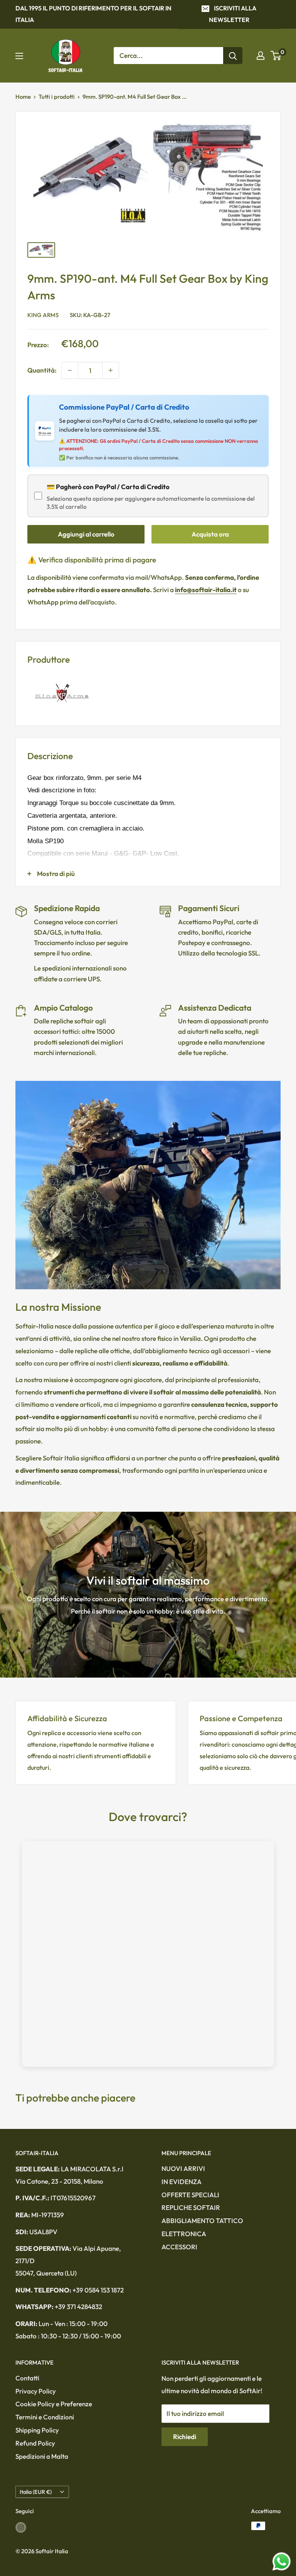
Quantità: (42, 370)
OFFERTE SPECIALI (190, 2195)
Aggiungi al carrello (86, 534)
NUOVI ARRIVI (183, 2168)
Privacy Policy (36, 2391)
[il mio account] (261, 56)
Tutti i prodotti (57, 97)
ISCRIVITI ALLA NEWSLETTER (233, 14)
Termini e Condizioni (45, 2417)
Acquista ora (210, 534)
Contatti (27, 2378)
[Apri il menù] (19, 56)
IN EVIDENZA (182, 2182)
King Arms (43, 315)
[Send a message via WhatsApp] (282, 2562)
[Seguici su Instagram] (21, 2527)
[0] (276, 56)
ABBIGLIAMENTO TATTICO (202, 2221)
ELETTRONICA (184, 2234)
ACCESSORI (179, 2247)
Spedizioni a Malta (42, 2456)
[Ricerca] (233, 56)
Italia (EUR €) (36, 2492)
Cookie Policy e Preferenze (54, 2404)
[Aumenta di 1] (111, 370)
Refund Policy (35, 2443)
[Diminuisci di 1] (70, 370)
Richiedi (185, 2437)
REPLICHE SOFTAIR (191, 2207)
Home (23, 97)
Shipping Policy (37, 2430)
